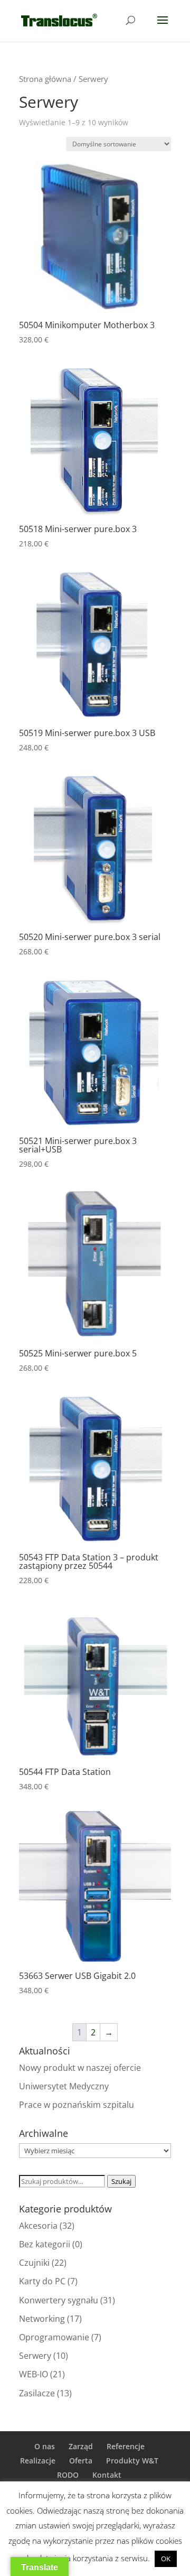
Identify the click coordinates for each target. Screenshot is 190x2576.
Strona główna (45, 79)
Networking (42, 2319)
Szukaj (121, 2181)
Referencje (126, 2446)
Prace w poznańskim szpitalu (77, 2105)
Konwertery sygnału (59, 2300)
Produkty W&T (132, 2461)
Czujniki (34, 2263)
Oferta (81, 2461)
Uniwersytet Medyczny (64, 2086)
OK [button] (166, 2559)
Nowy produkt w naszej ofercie (80, 2068)
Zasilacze (37, 2393)
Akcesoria (38, 2226)
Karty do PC (42, 2281)
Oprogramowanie (54, 2337)
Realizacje (38, 2461)
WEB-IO (34, 2374)
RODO (68, 2475)
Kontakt (107, 2475)
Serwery (35, 2356)
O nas (45, 2446)
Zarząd (81, 2446)
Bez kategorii (45, 2244)
